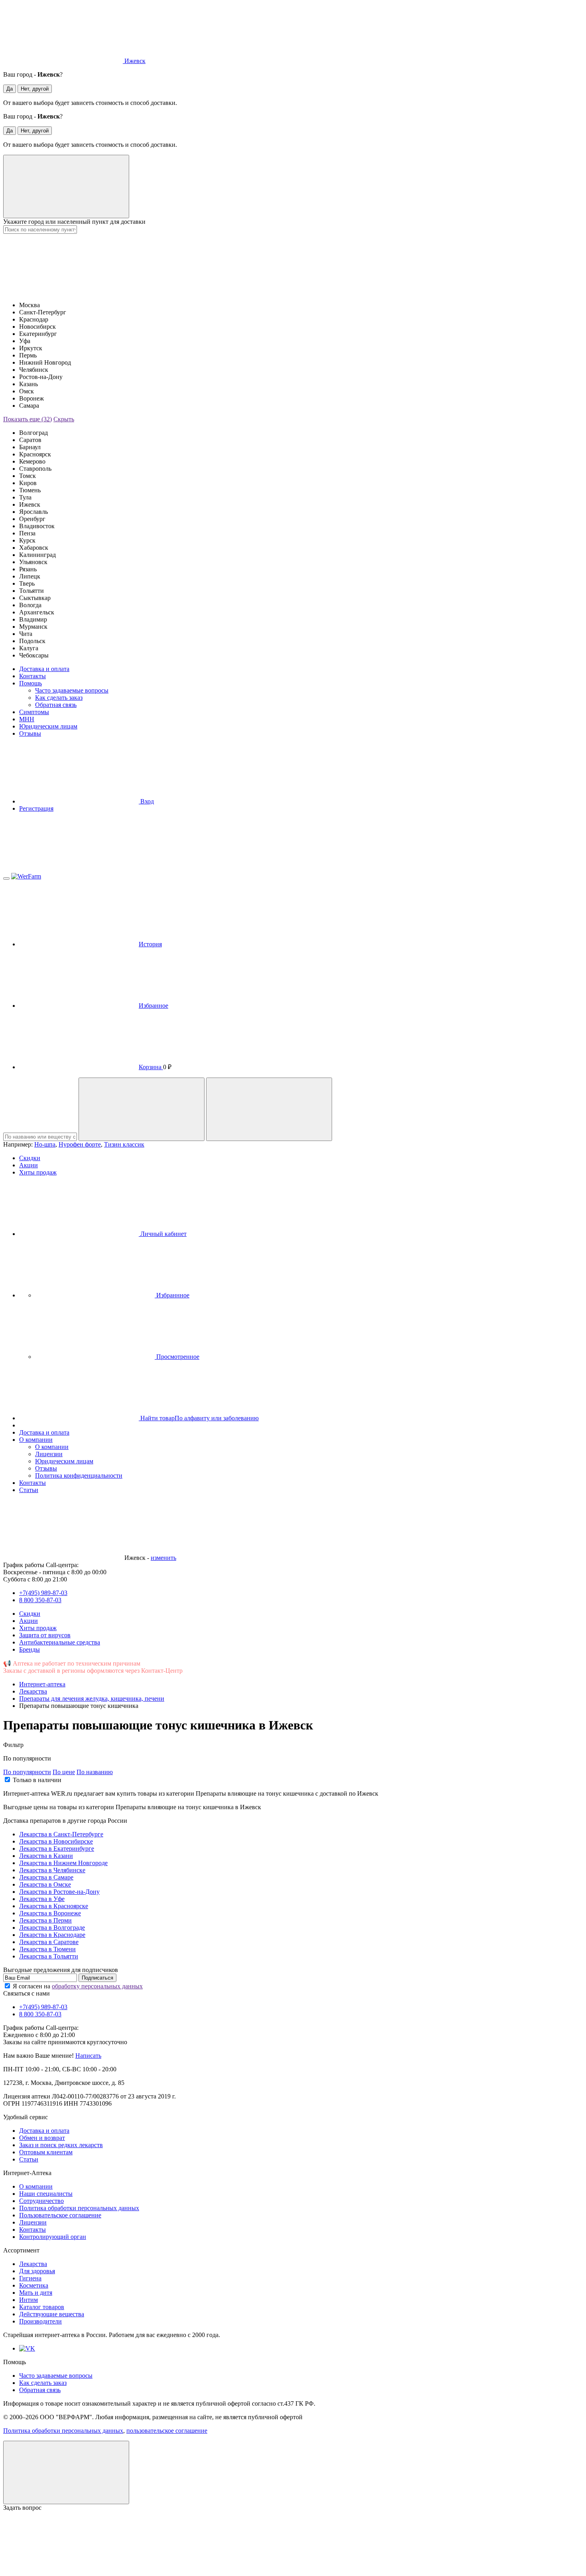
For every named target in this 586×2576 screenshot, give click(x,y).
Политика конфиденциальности (79, 1476)
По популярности (27, 1772)
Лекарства (33, 2264)
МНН (27, 719)
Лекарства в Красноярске (54, 1906)
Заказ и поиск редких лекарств (61, 2145)
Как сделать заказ (59, 698)
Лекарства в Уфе (42, 1899)
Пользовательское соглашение (60, 2215)
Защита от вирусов (45, 1635)
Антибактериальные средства (60, 1642)
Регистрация (36, 808)
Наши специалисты (46, 2194)
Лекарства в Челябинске (52, 1870)
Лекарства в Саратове (49, 1942)
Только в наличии (37, 1780)
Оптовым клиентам (46, 2152)
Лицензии (49, 1454)
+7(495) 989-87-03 (43, 1593)
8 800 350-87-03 (40, 1600)
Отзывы (30, 733)
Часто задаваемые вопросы (72, 690)
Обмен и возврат (42, 2138)
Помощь (30, 683)
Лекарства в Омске (45, 1884)
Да (10, 89)
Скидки (30, 1158)
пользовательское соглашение (167, 2431)
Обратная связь (56, 705)
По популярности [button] (27, 1758)
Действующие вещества (52, 2314)
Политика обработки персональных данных (79, 2208)
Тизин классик (124, 1144)
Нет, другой (35, 89)
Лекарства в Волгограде (52, 1928)
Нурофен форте (80, 1144)
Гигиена (30, 2278)
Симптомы (34, 712)
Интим (29, 2300)
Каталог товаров (42, 2307)
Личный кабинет (163, 1234)
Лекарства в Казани (46, 1856)
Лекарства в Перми (45, 1920)
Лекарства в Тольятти (49, 1956)
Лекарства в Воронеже (50, 1913)
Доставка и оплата (44, 669)
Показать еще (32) (28, 419)
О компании (36, 1440)
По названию (95, 1772)
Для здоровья (37, 2271)
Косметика (34, 2285)
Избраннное (172, 1295)
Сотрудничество (41, 2201)
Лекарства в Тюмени (47, 1949)
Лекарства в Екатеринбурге (57, 1849)
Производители (40, 2321)
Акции (29, 1165)
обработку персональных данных (97, 1986)
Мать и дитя (36, 2293)
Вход (146, 801)
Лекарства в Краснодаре (52, 1935)
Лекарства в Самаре (46, 1877)
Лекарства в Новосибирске (56, 1841)
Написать (88, 2056)
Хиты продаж (38, 1172)
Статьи (29, 1490)
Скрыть (64, 419)
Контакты (32, 676)
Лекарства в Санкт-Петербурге (61, 1834)
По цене (64, 1772)
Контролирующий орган (53, 2237)
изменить (163, 1558)
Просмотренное (177, 1357)
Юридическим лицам (48, 726)
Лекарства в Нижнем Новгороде (63, 1863)
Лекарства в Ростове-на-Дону (59, 1892)
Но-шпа (45, 1144)
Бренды (29, 1649)
